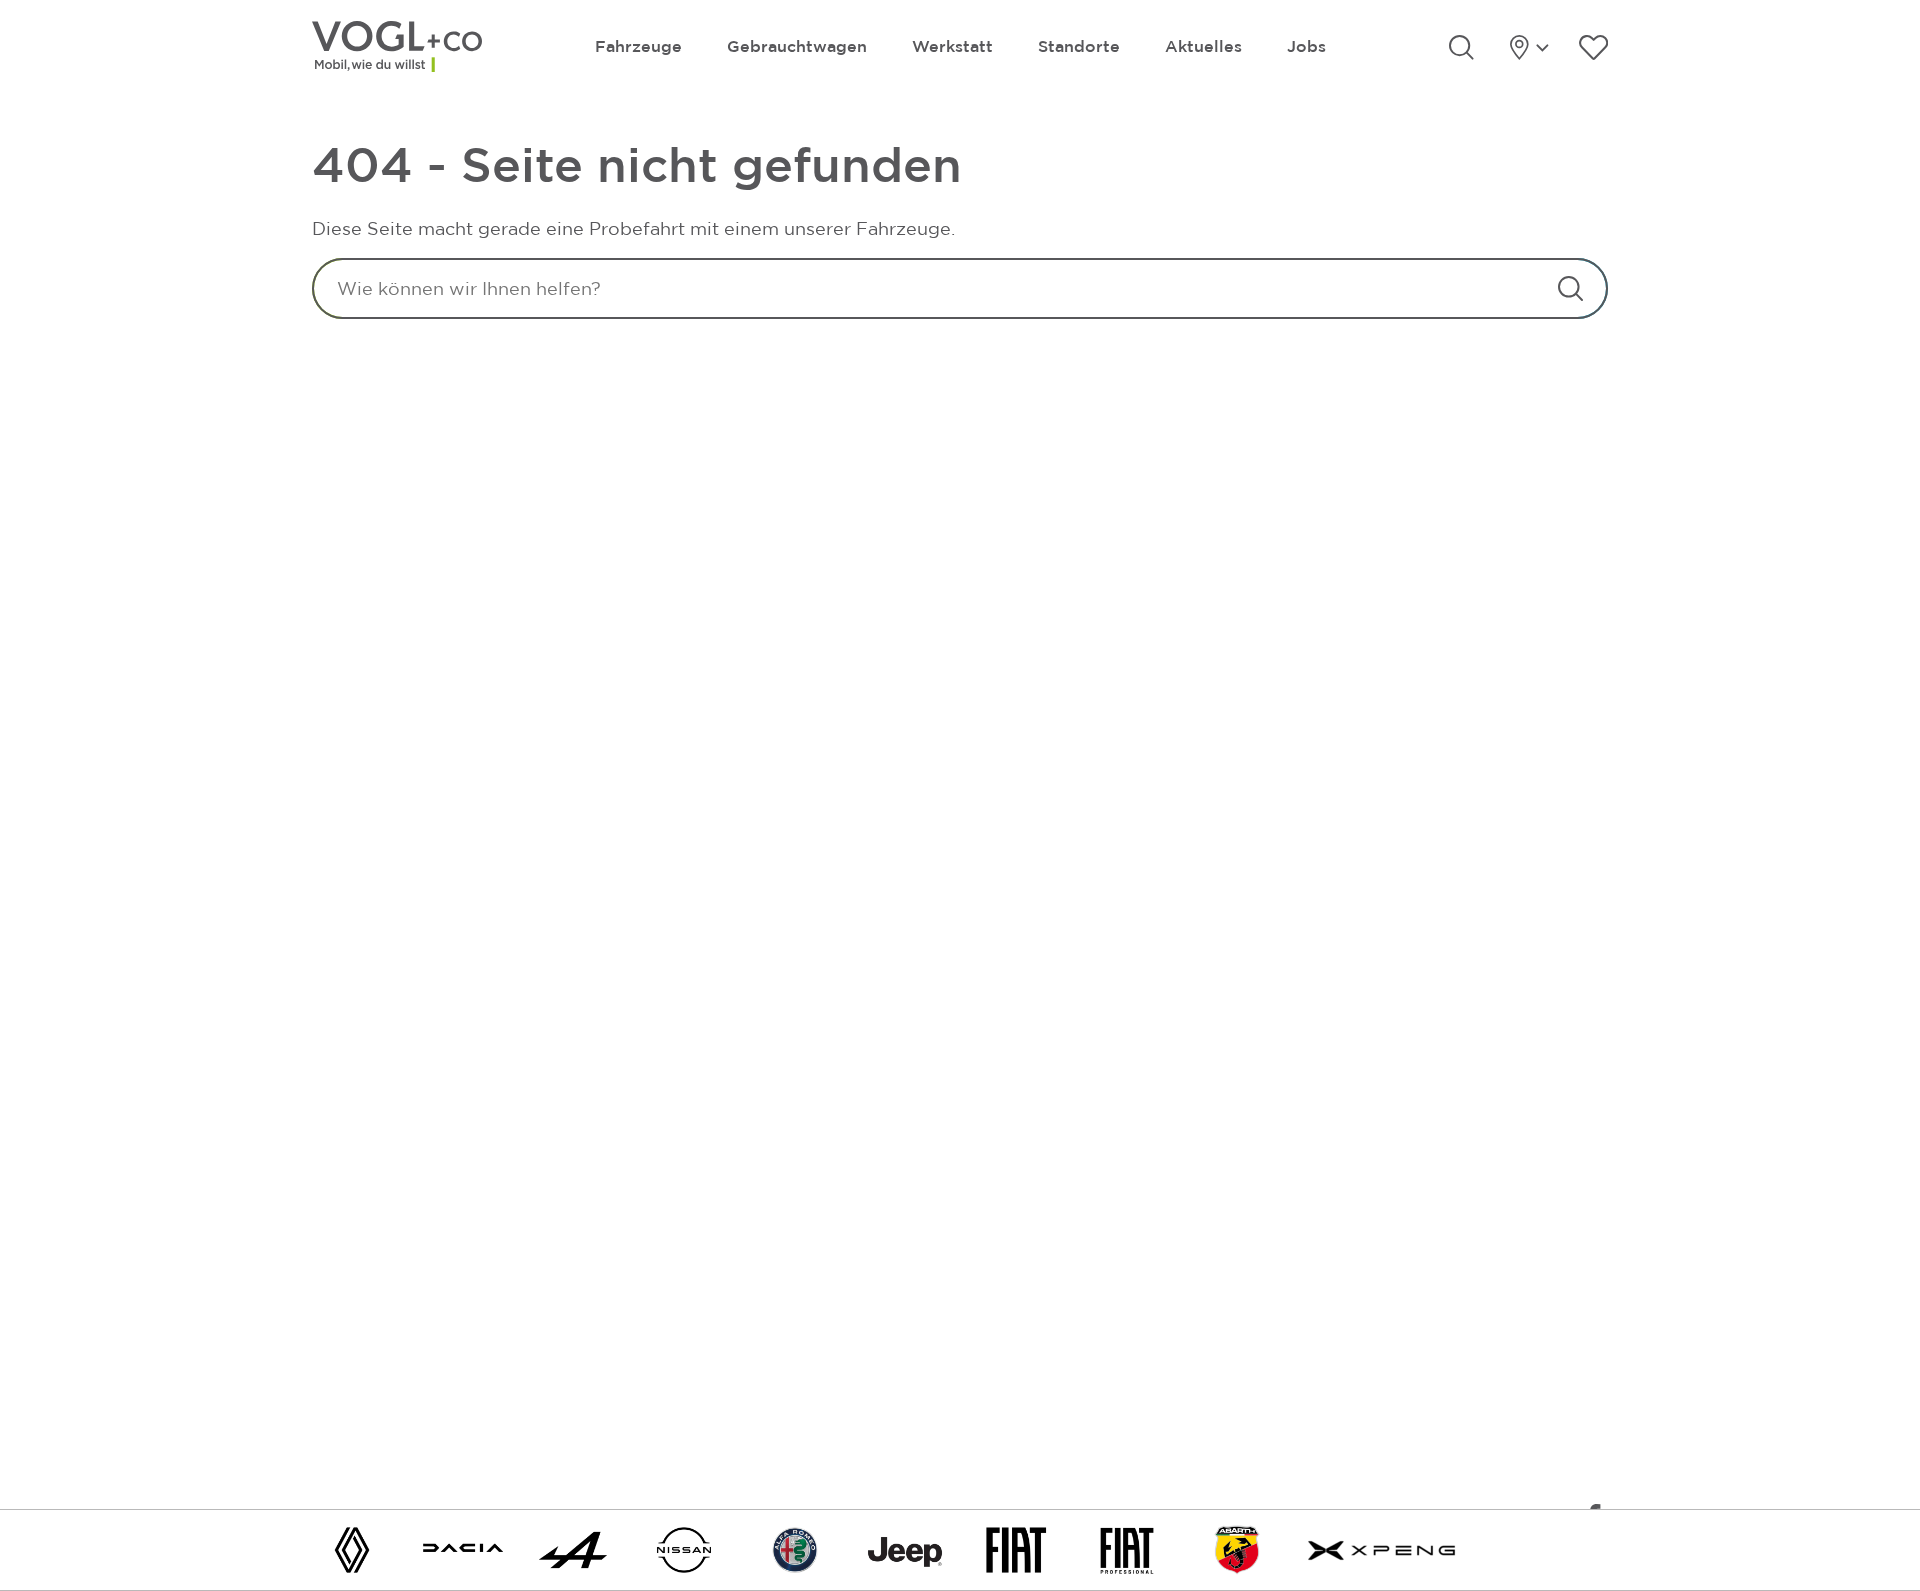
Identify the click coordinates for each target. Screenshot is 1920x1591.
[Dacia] (463, 1548)
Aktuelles (1203, 46)
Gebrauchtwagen (797, 46)
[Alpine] (573, 1548)
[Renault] (352, 1548)
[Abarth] (1237, 1548)
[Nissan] (684, 1548)
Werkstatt (952, 46)
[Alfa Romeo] (795, 1548)
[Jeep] (905, 1548)
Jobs (1306, 46)
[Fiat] (1016, 1548)
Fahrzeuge (638, 46)
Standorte (1079, 46)
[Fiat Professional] (1127, 1548)
